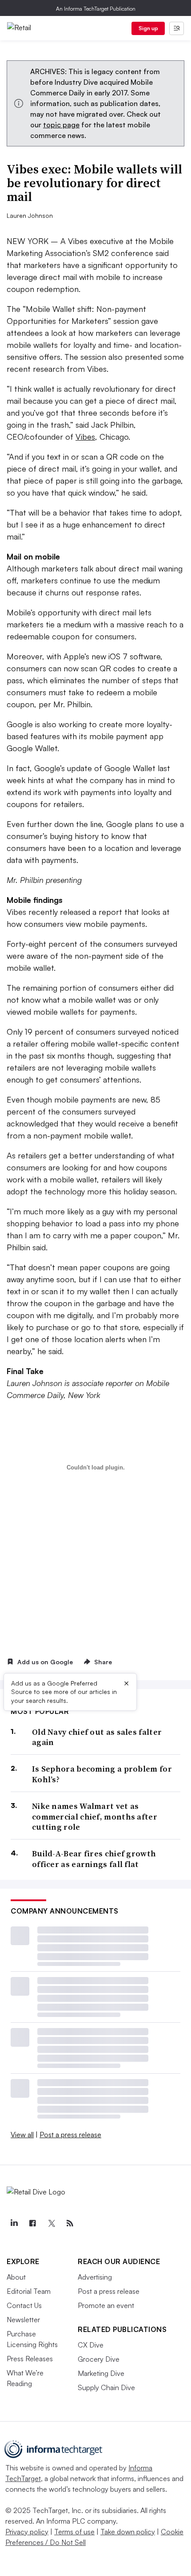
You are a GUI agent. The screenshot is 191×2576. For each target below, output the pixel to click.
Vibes (85, 437)
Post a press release (70, 2135)
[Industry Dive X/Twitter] (51, 2223)
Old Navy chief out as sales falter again (97, 1737)
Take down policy (128, 2532)
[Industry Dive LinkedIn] (14, 2223)
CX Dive (91, 2345)
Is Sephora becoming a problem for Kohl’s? (102, 1774)
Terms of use (74, 2532)
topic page (61, 125)
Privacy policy (27, 2532)
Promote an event (106, 2305)
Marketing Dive (101, 2373)
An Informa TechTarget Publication (96, 9)
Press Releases (30, 2359)
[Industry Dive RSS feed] (70, 2223)
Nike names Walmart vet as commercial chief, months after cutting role (95, 1816)
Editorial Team (29, 2291)
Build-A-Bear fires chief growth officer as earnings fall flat (94, 1859)
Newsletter (23, 2320)
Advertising (95, 2277)
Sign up (148, 28)
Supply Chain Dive (106, 2387)
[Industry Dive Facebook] (32, 2223)
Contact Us (24, 2305)
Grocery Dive (99, 2359)
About (16, 2277)
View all (22, 2135)
